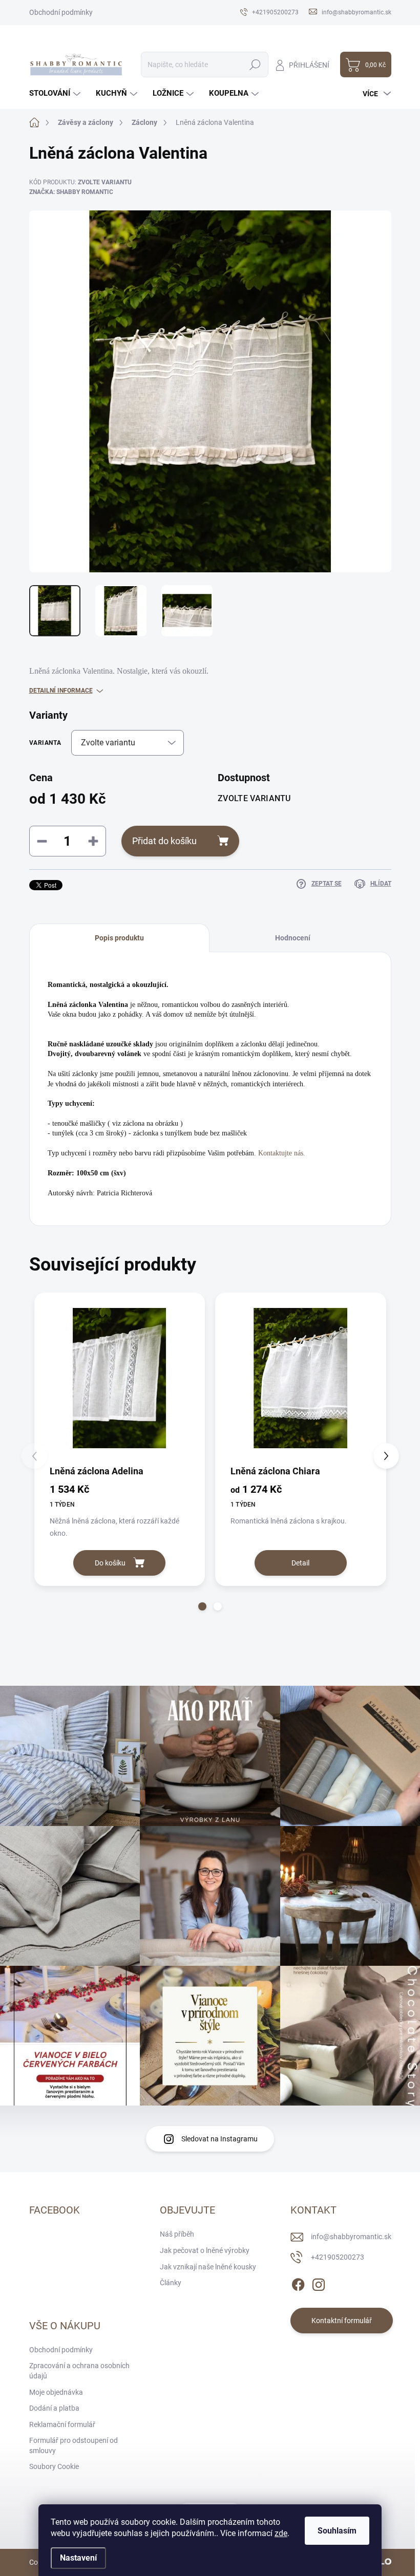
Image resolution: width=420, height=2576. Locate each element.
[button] (202, 1606)
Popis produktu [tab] (119, 938)
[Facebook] (298, 2283)
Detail (300, 1563)
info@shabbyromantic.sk (351, 2237)
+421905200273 (338, 2257)
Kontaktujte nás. (282, 1153)
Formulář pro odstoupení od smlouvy (73, 2445)
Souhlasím (337, 2531)
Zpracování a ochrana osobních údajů (79, 2371)
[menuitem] (56, 93)
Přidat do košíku (164, 841)
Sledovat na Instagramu (219, 2139)
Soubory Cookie (54, 2466)
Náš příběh (177, 2234)
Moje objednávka (56, 2392)
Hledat (255, 65)
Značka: (71, 192)
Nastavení (78, 2558)
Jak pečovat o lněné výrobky (205, 2250)
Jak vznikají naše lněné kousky (208, 2267)
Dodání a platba (54, 2408)
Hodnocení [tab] (293, 938)
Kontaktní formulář (342, 2321)
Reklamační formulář (62, 2424)
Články (171, 2283)
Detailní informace (61, 691)
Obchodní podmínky (61, 12)
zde (281, 2533)
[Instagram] (319, 2283)
